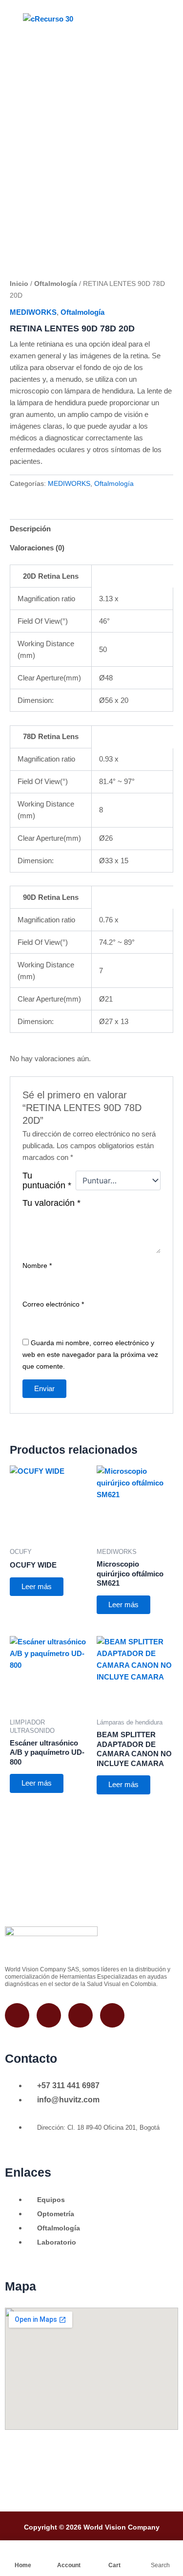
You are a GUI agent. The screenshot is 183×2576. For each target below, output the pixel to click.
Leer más (37, 1587)
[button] (135, 19)
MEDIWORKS (33, 312)
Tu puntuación (47, 1180)
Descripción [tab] (30, 529)
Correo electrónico (53, 1304)
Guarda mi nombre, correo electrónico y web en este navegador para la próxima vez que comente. (90, 1354)
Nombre (37, 1266)
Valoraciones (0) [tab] (37, 548)
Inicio (19, 284)
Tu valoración (51, 1203)
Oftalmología (56, 284)
